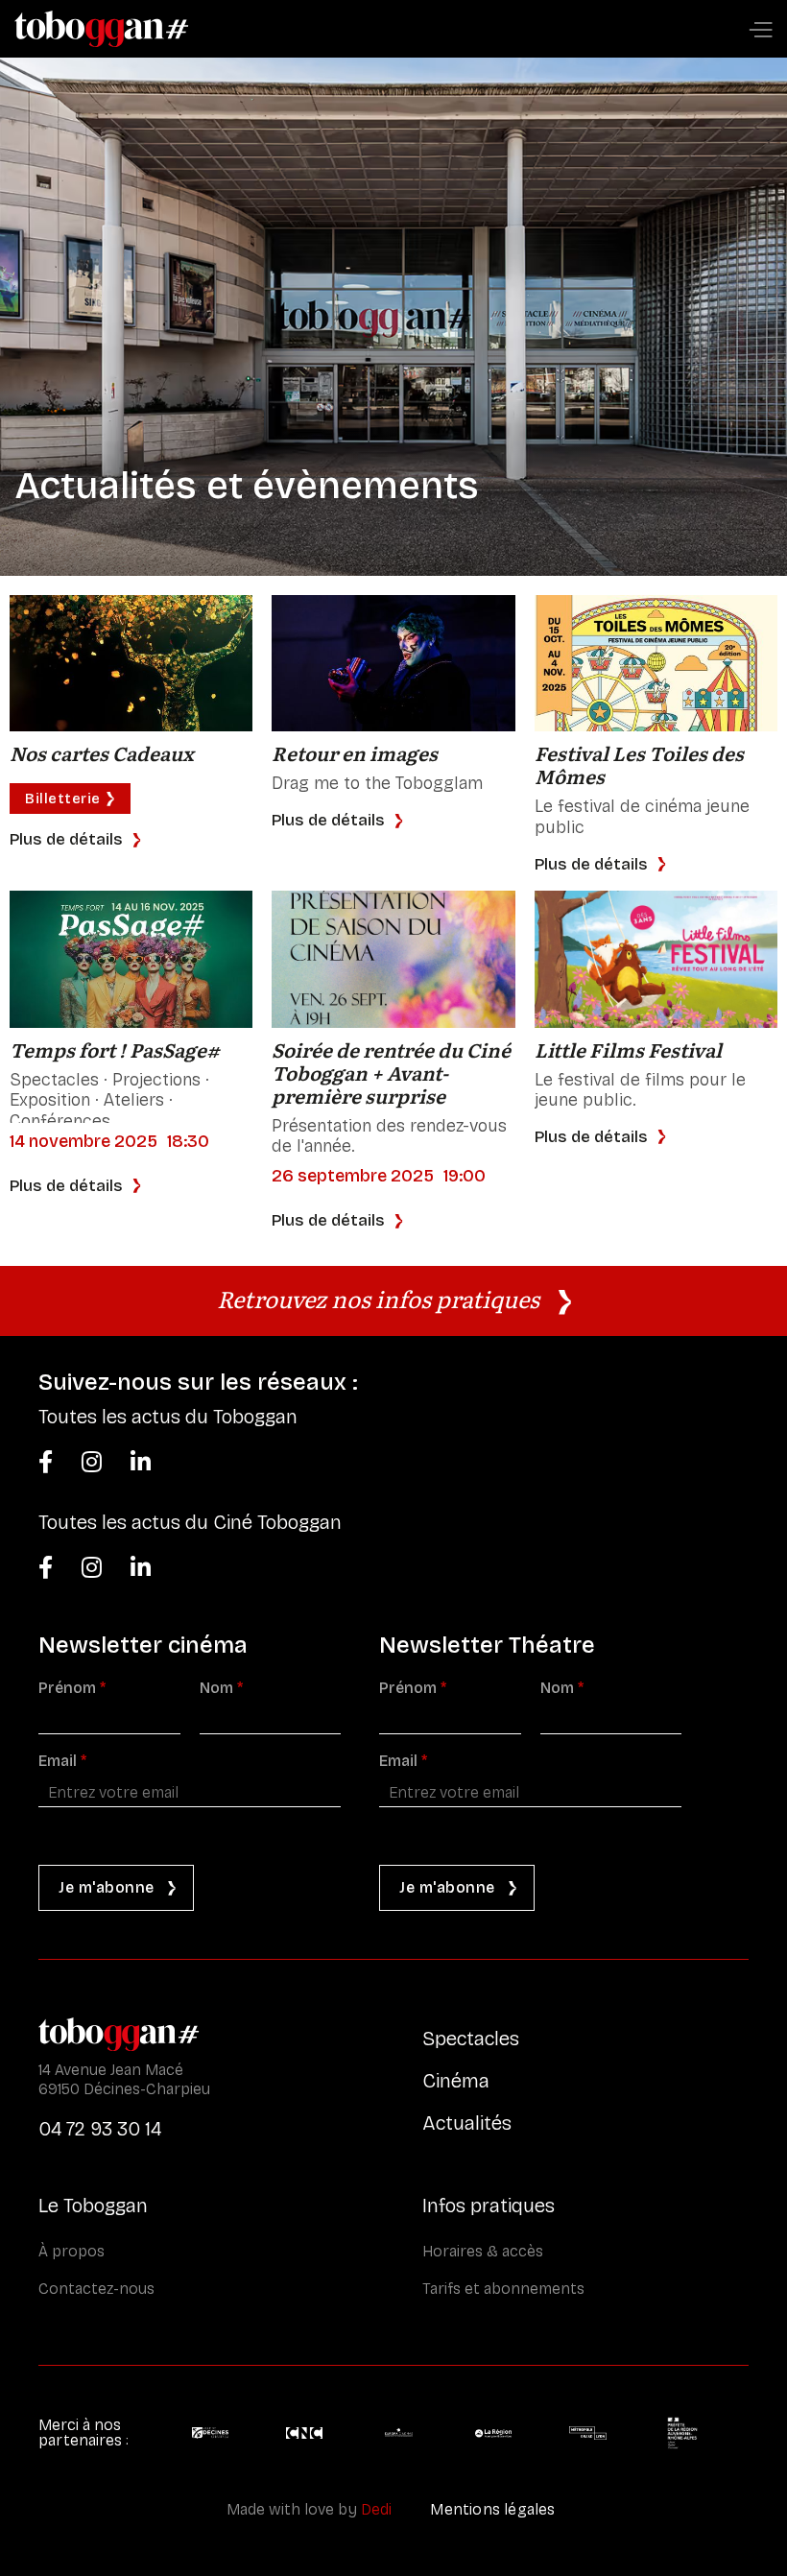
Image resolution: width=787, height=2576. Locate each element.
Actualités (467, 2123)
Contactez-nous (96, 2289)
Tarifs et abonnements (503, 2289)
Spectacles (471, 2039)
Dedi (376, 2509)
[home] (102, 29)
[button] (760, 31)
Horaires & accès (483, 2251)
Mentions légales (492, 2509)
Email (62, 1761)
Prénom (72, 1688)
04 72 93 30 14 (100, 2129)
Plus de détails (66, 839)
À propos (72, 2251)
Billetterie (63, 799)
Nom (221, 1688)
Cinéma (456, 2081)
